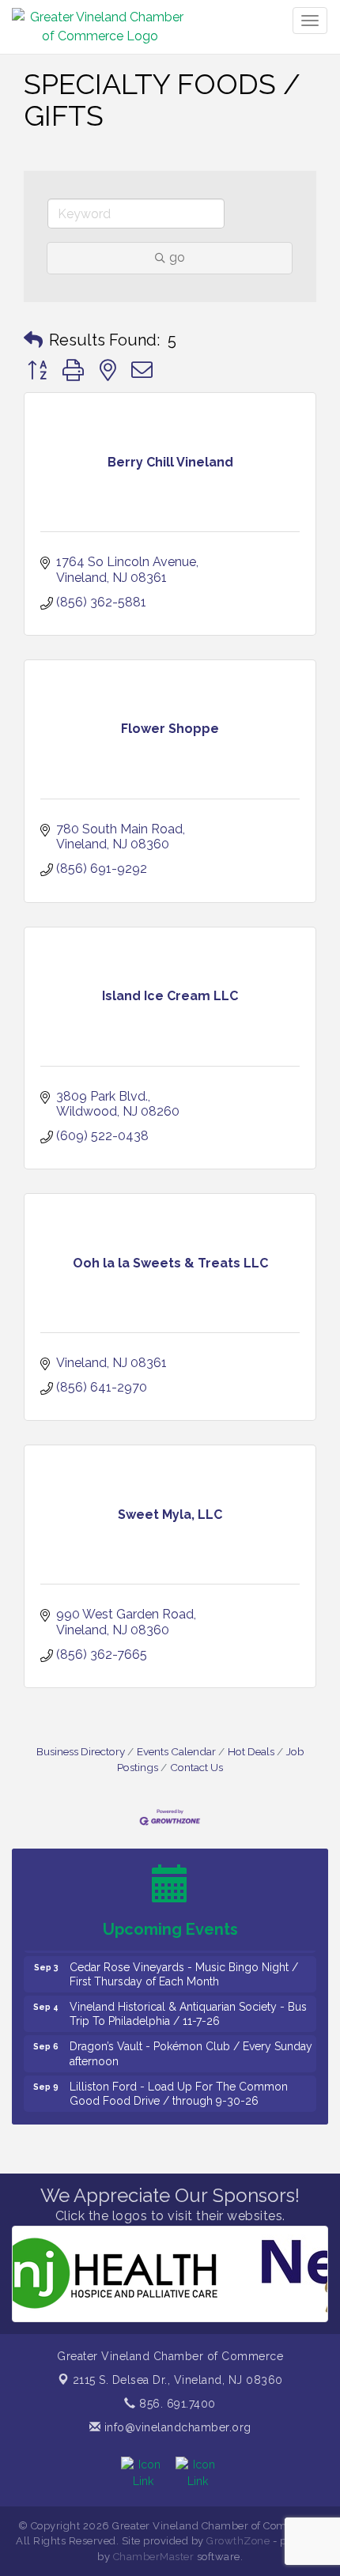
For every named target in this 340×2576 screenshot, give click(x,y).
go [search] (177, 257)
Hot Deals (251, 1751)
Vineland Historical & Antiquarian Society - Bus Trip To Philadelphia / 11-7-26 (188, 2004)
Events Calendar (176, 1751)
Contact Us (196, 1767)
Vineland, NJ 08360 (178, 2380)
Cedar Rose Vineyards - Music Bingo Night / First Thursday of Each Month (184, 1965)
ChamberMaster (154, 2557)
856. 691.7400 (176, 2404)
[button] (33, 340)
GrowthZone (238, 2541)
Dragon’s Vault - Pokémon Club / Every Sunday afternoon (191, 2044)
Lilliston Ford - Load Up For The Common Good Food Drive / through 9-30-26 (179, 2084)
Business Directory (81, 1751)
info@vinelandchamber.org (176, 2427)
